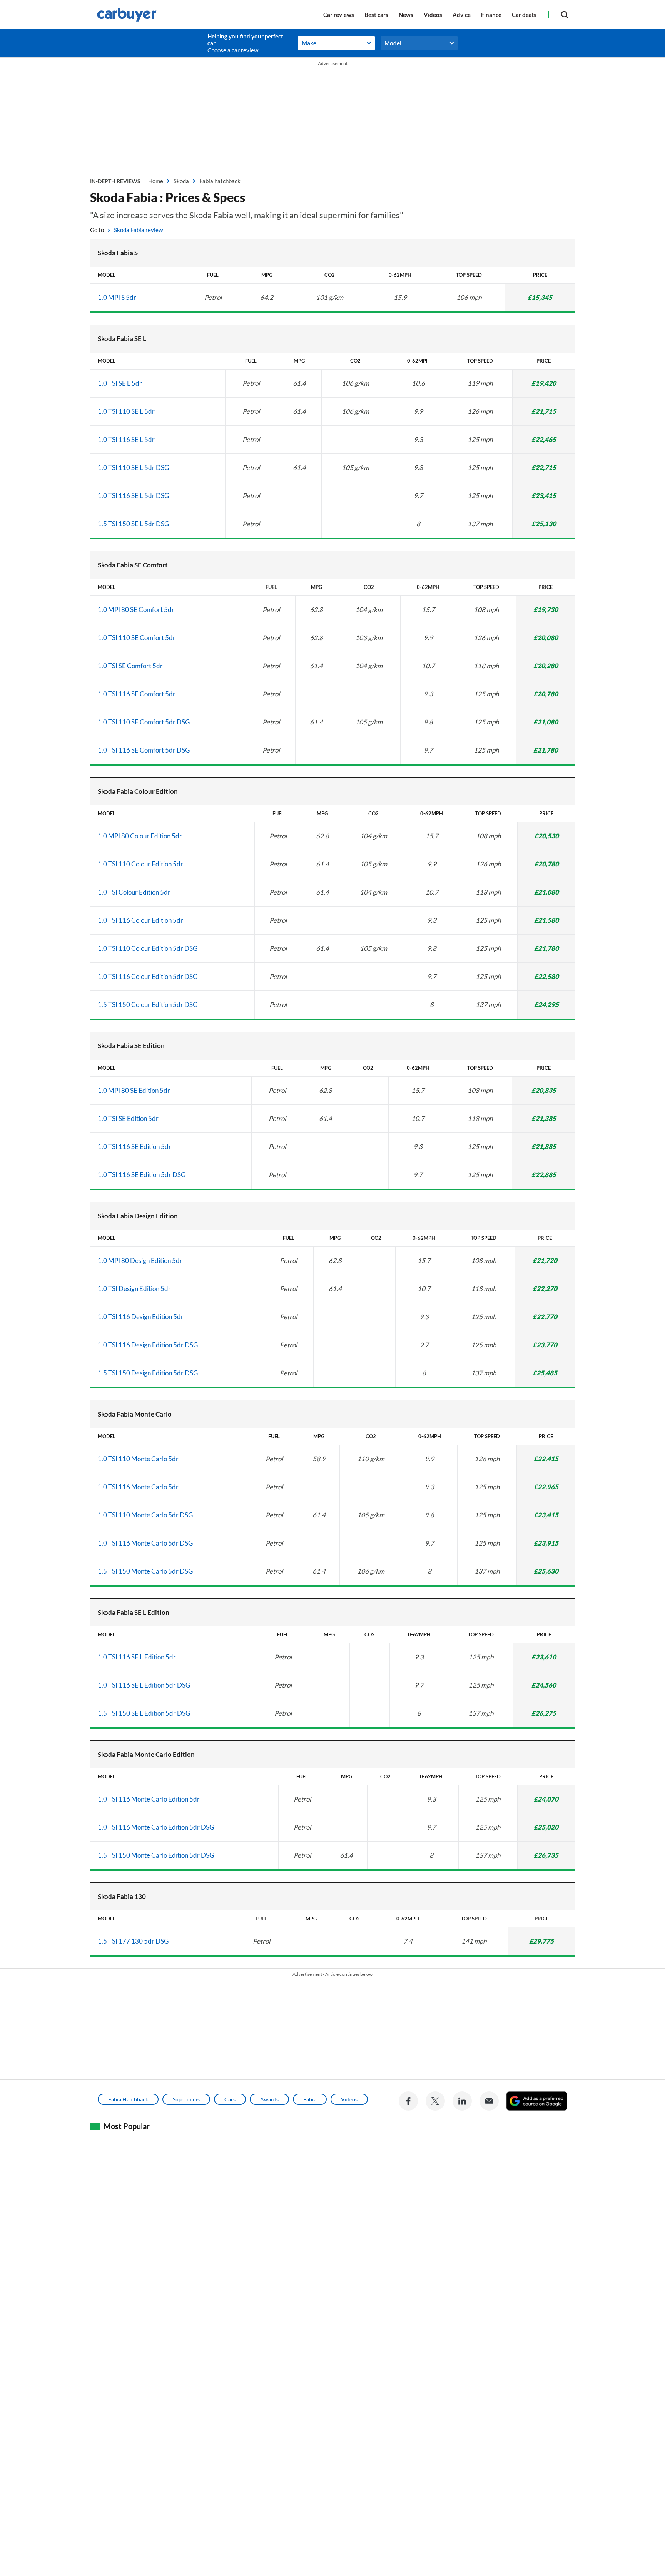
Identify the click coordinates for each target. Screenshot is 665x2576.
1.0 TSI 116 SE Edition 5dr (135, 1147)
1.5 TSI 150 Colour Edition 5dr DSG (148, 1004)
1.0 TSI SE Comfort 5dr (130, 666)
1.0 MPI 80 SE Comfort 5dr (136, 610)
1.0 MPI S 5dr (117, 297)
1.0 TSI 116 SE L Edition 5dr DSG (144, 1685)
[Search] (565, 14)
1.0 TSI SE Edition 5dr (128, 1118)
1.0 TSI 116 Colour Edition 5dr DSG (148, 976)
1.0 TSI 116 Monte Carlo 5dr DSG (145, 1543)
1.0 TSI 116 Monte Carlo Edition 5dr (149, 1799)
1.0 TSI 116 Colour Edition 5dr (140, 920)
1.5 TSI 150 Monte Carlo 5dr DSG (145, 1571)
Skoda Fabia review (138, 230)
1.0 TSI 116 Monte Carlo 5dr (138, 1487)
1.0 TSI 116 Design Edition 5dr (141, 1317)
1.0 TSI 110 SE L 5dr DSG (133, 468)
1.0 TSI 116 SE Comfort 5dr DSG (144, 750)
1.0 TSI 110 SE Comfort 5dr (137, 638)
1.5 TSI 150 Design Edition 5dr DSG (148, 1373)
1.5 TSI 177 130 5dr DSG (133, 1941)
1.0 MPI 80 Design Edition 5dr (140, 1260)
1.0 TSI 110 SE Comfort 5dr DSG (144, 722)
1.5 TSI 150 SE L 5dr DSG (133, 524)
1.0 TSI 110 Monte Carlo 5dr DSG (145, 1515)
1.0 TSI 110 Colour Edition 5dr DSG (148, 948)
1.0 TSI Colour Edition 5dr (134, 892)
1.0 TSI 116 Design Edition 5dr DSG (148, 1345)
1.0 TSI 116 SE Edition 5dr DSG (142, 1175)
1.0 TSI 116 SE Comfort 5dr (137, 694)
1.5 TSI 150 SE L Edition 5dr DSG (144, 1713)
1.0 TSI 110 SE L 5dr (126, 411)
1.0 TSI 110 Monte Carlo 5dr (138, 1459)
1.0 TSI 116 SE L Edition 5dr (137, 1657)
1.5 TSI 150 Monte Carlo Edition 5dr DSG (156, 1855)
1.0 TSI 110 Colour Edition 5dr (140, 864)
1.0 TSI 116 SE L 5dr (126, 439)
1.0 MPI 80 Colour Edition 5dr (140, 836)
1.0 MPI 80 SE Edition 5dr (134, 1090)
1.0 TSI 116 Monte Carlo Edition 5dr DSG (156, 1827)
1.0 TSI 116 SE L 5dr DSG (133, 496)
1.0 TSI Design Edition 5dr (134, 1289)
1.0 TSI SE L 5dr (120, 383)
